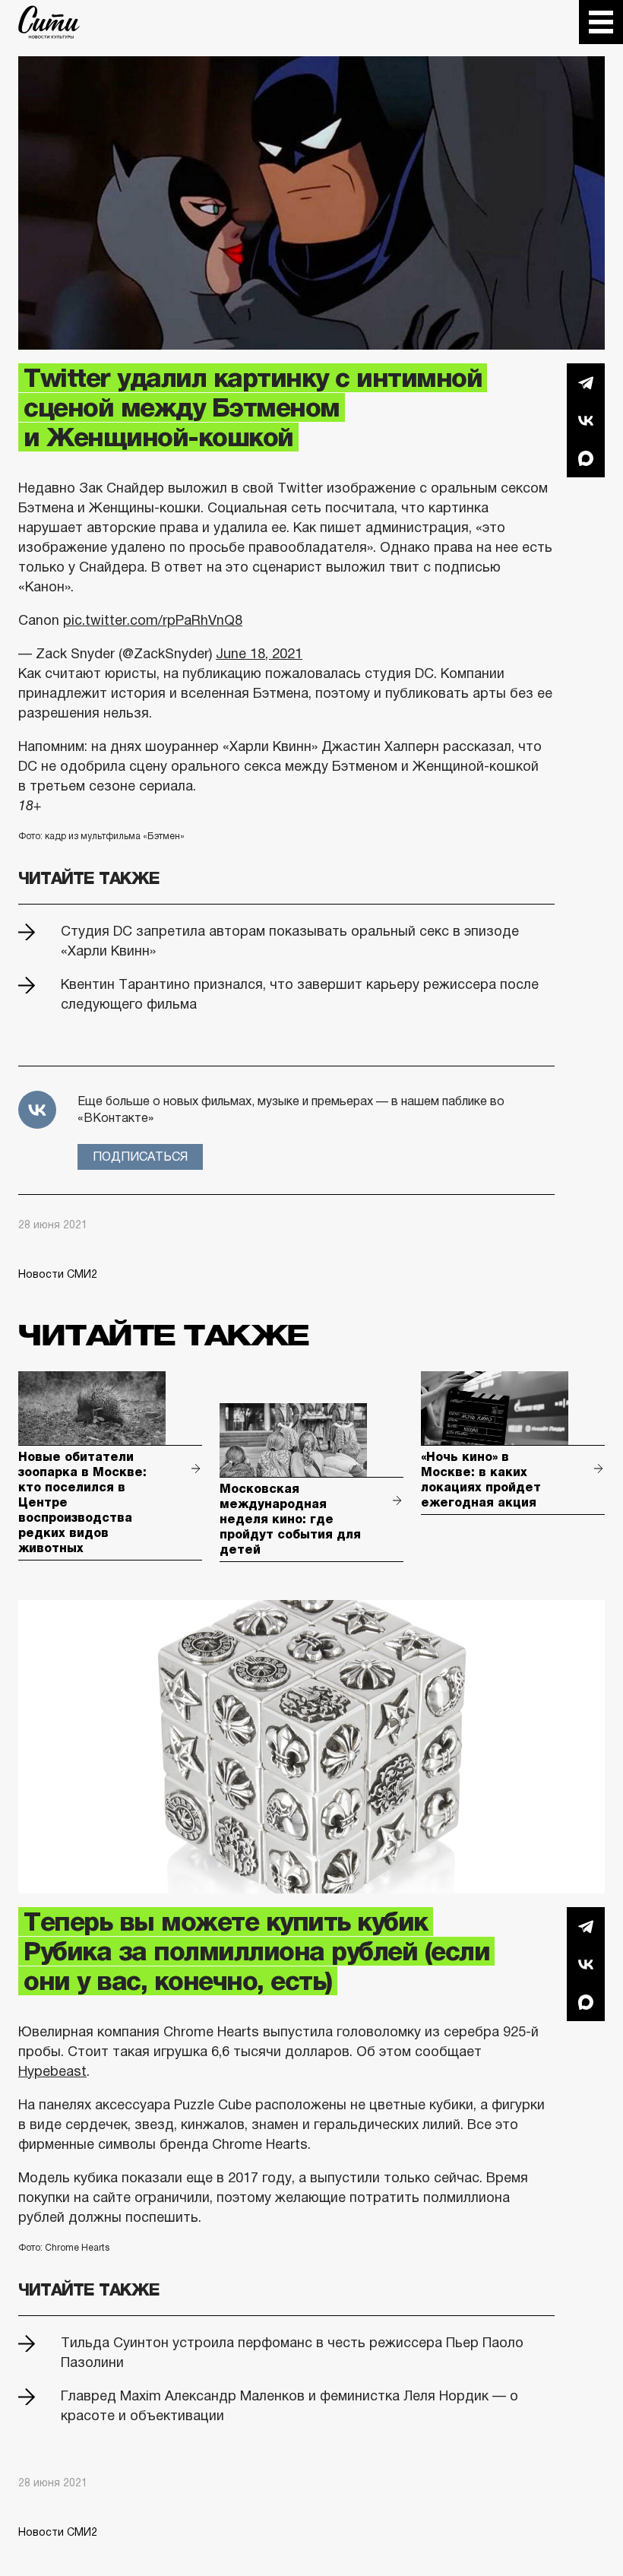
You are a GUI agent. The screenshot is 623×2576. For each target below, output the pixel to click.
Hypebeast (52, 2071)
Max (586, 458)
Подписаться (140, 1157)
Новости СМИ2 (58, 1274)
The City (49, 22)
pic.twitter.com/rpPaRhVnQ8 (153, 620)
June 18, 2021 (259, 654)
